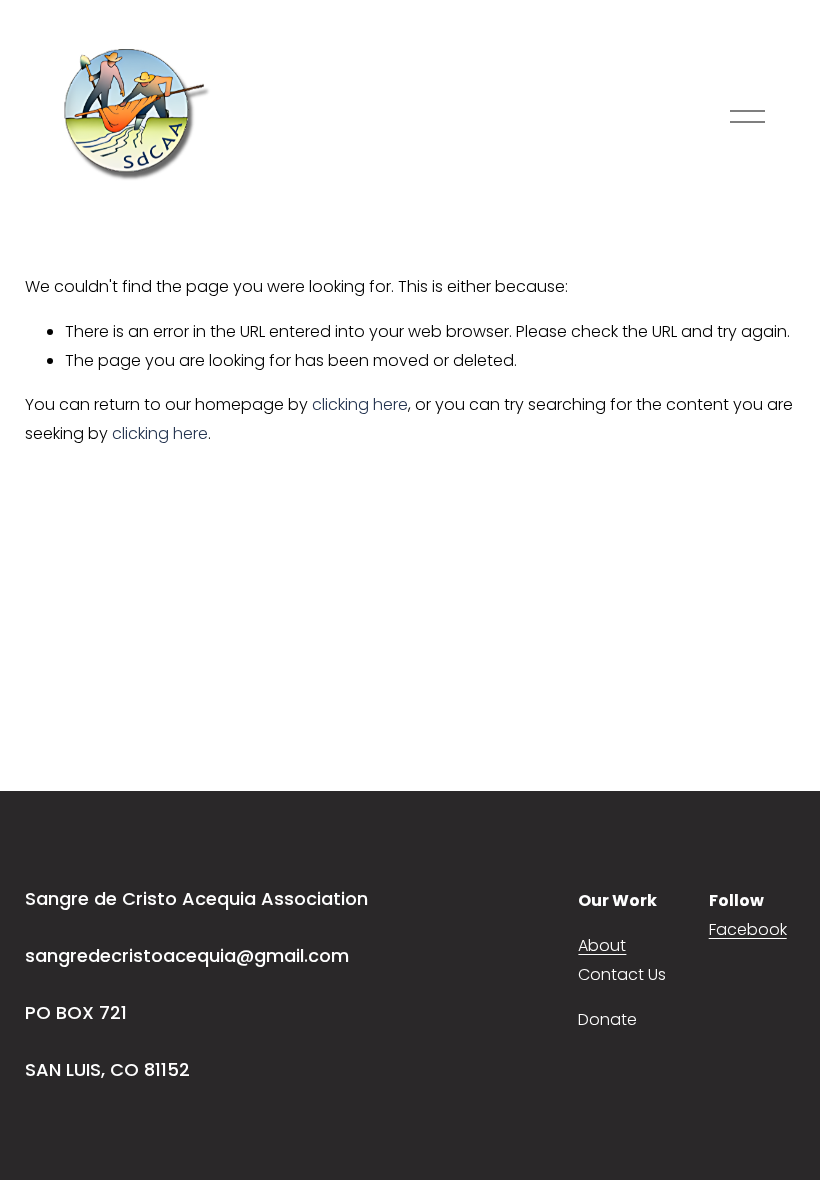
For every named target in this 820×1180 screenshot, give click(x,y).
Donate (607, 1019)
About (602, 945)
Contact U (618, 974)
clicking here (360, 404)
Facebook (748, 929)
